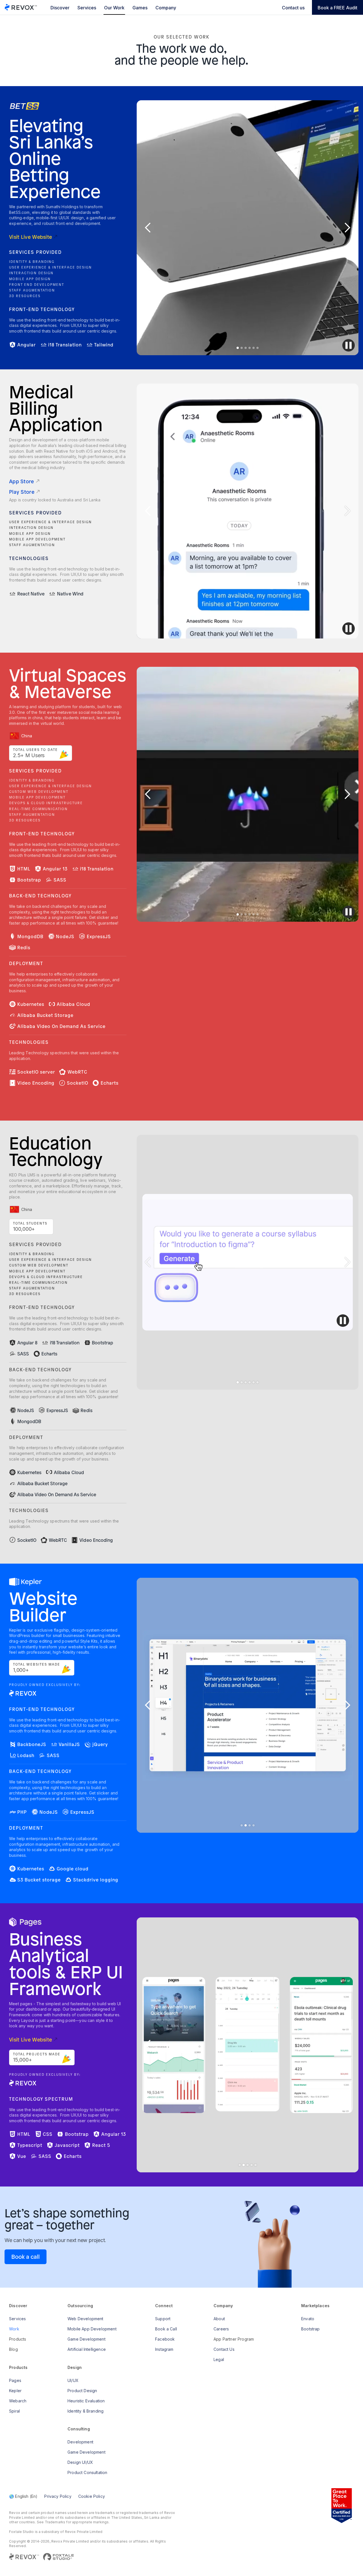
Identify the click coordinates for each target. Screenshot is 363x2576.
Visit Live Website (30, 237)
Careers (221, 2329)
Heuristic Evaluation (86, 2401)
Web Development (86, 2319)
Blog (13, 2349)
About (219, 2319)
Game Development (86, 2339)
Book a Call (166, 2329)
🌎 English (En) (23, 2496)
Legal (219, 2359)
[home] (21, 7)
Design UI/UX (80, 2462)
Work (14, 2329)
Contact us (293, 8)
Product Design (82, 2391)
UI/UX (73, 2380)
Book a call (26, 2257)
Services (87, 8)
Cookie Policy (92, 2496)
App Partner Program (234, 2339)
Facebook (165, 2339)
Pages (15, 2380)
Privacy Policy (58, 2496)
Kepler (15, 2391)
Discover (60, 8)
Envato (308, 2319)
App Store (22, 481)
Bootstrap (311, 2329)
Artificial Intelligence (87, 2349)
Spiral (14, 2411)
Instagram (164, 2349)
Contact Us (224, 2349)
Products (18, 2339)
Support (163, 2319)
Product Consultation (87, 2472)
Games (140, 8)
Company (166, 8)
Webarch (18, 2401)
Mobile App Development (92, 2329)
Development (80, 2442)
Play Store (22, 492)
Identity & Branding (86, 2411)
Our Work (114, 8)
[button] (148, 228)
